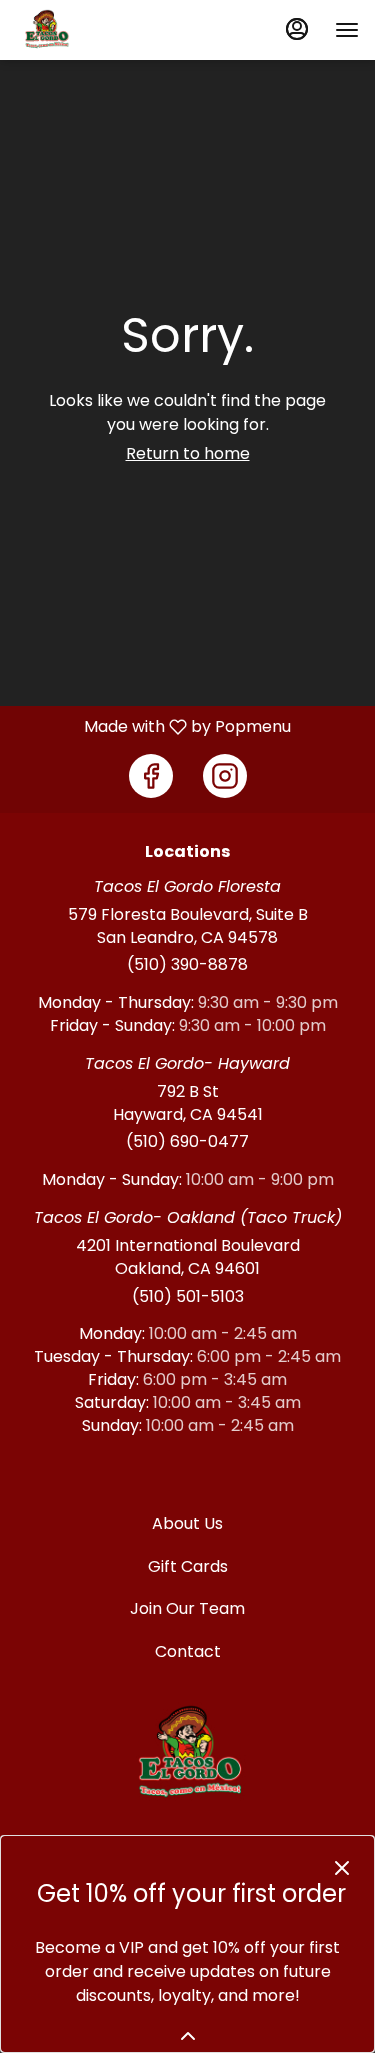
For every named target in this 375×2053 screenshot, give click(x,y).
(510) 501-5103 (188, 1297)
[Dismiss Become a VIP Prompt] (342, 1868)
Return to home (188, 453)
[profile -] (297, 29)
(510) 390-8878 (187, 965)
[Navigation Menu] (347, 30)
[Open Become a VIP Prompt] (188, 2036)
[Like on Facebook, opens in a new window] (151, 776)
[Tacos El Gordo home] (106, 30)
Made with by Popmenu (153, 726)
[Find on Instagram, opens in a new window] (225, 776)
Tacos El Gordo (187, 1754)
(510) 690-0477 (187, 1142)
